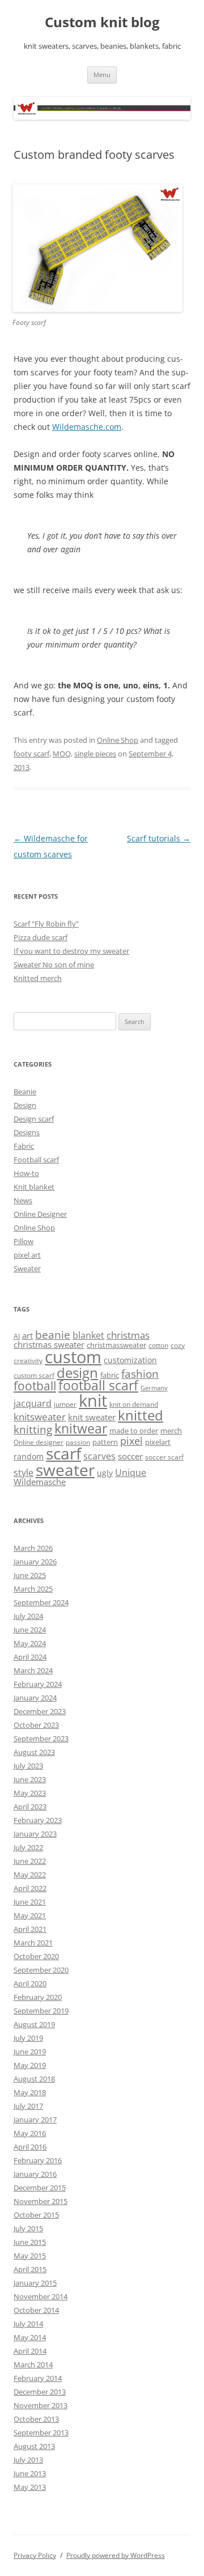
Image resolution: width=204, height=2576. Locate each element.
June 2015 (30, 2242)
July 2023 (28, 1766)
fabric (110, 1375)
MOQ (62, 754)
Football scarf (36, 1160)
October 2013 (36, 2419)
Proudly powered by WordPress (116, 2555)
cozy (178, 1345)
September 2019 (41, 2011)
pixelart (158, 1442)
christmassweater (116, 1345)
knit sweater (92, 1417)
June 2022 (30, 1861)
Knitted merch (38, 978)
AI (17, 1336)
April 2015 (30, 2269)
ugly (105, 1473)
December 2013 (40, 2392)
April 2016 (30, 2147)
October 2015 (36, 2215)
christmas (128, 1335)
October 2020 (36, 1956)
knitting (33, 1429)
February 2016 (38, 2160)
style (24, 1473)
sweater (65, 1470)
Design (25, 1105)
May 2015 (30, 2256)
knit (93, 1401)
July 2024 (28, 1616)
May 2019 (30, 2065)
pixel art (27, 1255)
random (29, 1456)
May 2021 (30, 1915)
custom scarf (34, 1375)
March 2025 (33, 1589)
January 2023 (35, 1834)
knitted (141, 1415)
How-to (26, 1173)
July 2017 (28, 2106)
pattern (105, 1442)
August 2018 (34, 2079)
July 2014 (28, 2324)
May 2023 (30, 1793)
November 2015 (41, 2201)
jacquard (33, 1403)
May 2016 (30, 2133)
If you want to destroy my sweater (71, 951)
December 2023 (40, 1711)
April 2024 (30, 1657)
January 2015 (35, 2283)
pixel (131, 1441)
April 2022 (30, 1888)
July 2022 (28, 1847)
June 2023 (30, 1779)
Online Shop (118, 740)
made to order (134, 1431)
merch (171, 1431)
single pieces (95, 754)
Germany (154, 1388)
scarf (63, 1453)
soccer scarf (164, 1457)
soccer (130, 1456)
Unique (131, 1473)
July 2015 (28, 2228)
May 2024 (30, 1643)
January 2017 (35, 2120)
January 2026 (35, 1562)
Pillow (24, 1241)
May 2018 (30, 2092)
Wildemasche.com (87, 427)
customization (130, 1360)
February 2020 (38, 1997)
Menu (102, 75)
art (27, 1335)
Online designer (39, 1442)
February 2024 (38, 1684)
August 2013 (34, 2446)
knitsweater (40, 1417)
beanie (53, 1335)
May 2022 (30, 1875)
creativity (28, 1361)
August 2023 (34, 1752)
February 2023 (38, 1820)
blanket (88, 1335)
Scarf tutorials (159, 838)
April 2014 (30, 2351)
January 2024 (35, 1698)
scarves (99, 1456)
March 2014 (33, 2364)
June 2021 (30, 1902)
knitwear (81, 1428)
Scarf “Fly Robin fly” (46, 924)
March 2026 (33, 1548)
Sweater (27, 1268)
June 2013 (30, 2473)
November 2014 (41, 2296)
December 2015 (40, 2188)
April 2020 (30, 1983)
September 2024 (41, 1602)
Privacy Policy (35, 2555)
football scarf (98, 1386)
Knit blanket (34, 1187)
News (23, 1200)
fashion (140, 1374)
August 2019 (34, 2024)
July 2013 (28, 2460)
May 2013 (30, 2487)
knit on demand (134, 1404)
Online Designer (40, 1214)
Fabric (24, 1146)
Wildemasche (40, 1482)
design (77, 1372)
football (35, 1386)
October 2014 (36, 2310)
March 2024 (33, 1670)
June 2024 (30, 1630)
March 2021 (33, 1943)
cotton (158, 1345)
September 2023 (41, 1739)
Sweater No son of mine (54, 965)
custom (73, 1357)
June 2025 (30, 1575)
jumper (65, 1404)
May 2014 (30, 2337)
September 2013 (41, 2433)
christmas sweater (49, 1344)
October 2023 (36, 1725)
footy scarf (31, 754)
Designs (27, 1132)
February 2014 (38, 2378)
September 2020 (41, 1970)
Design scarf (34, 1119)
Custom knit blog (102, 22)
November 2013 (41, 2405)
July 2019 (28, 2038)
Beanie (25, 1092)
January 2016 (35, 2174)
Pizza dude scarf (41, 937)
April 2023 (30, 1807)
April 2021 (30, 1929)
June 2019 (30, 2052)
